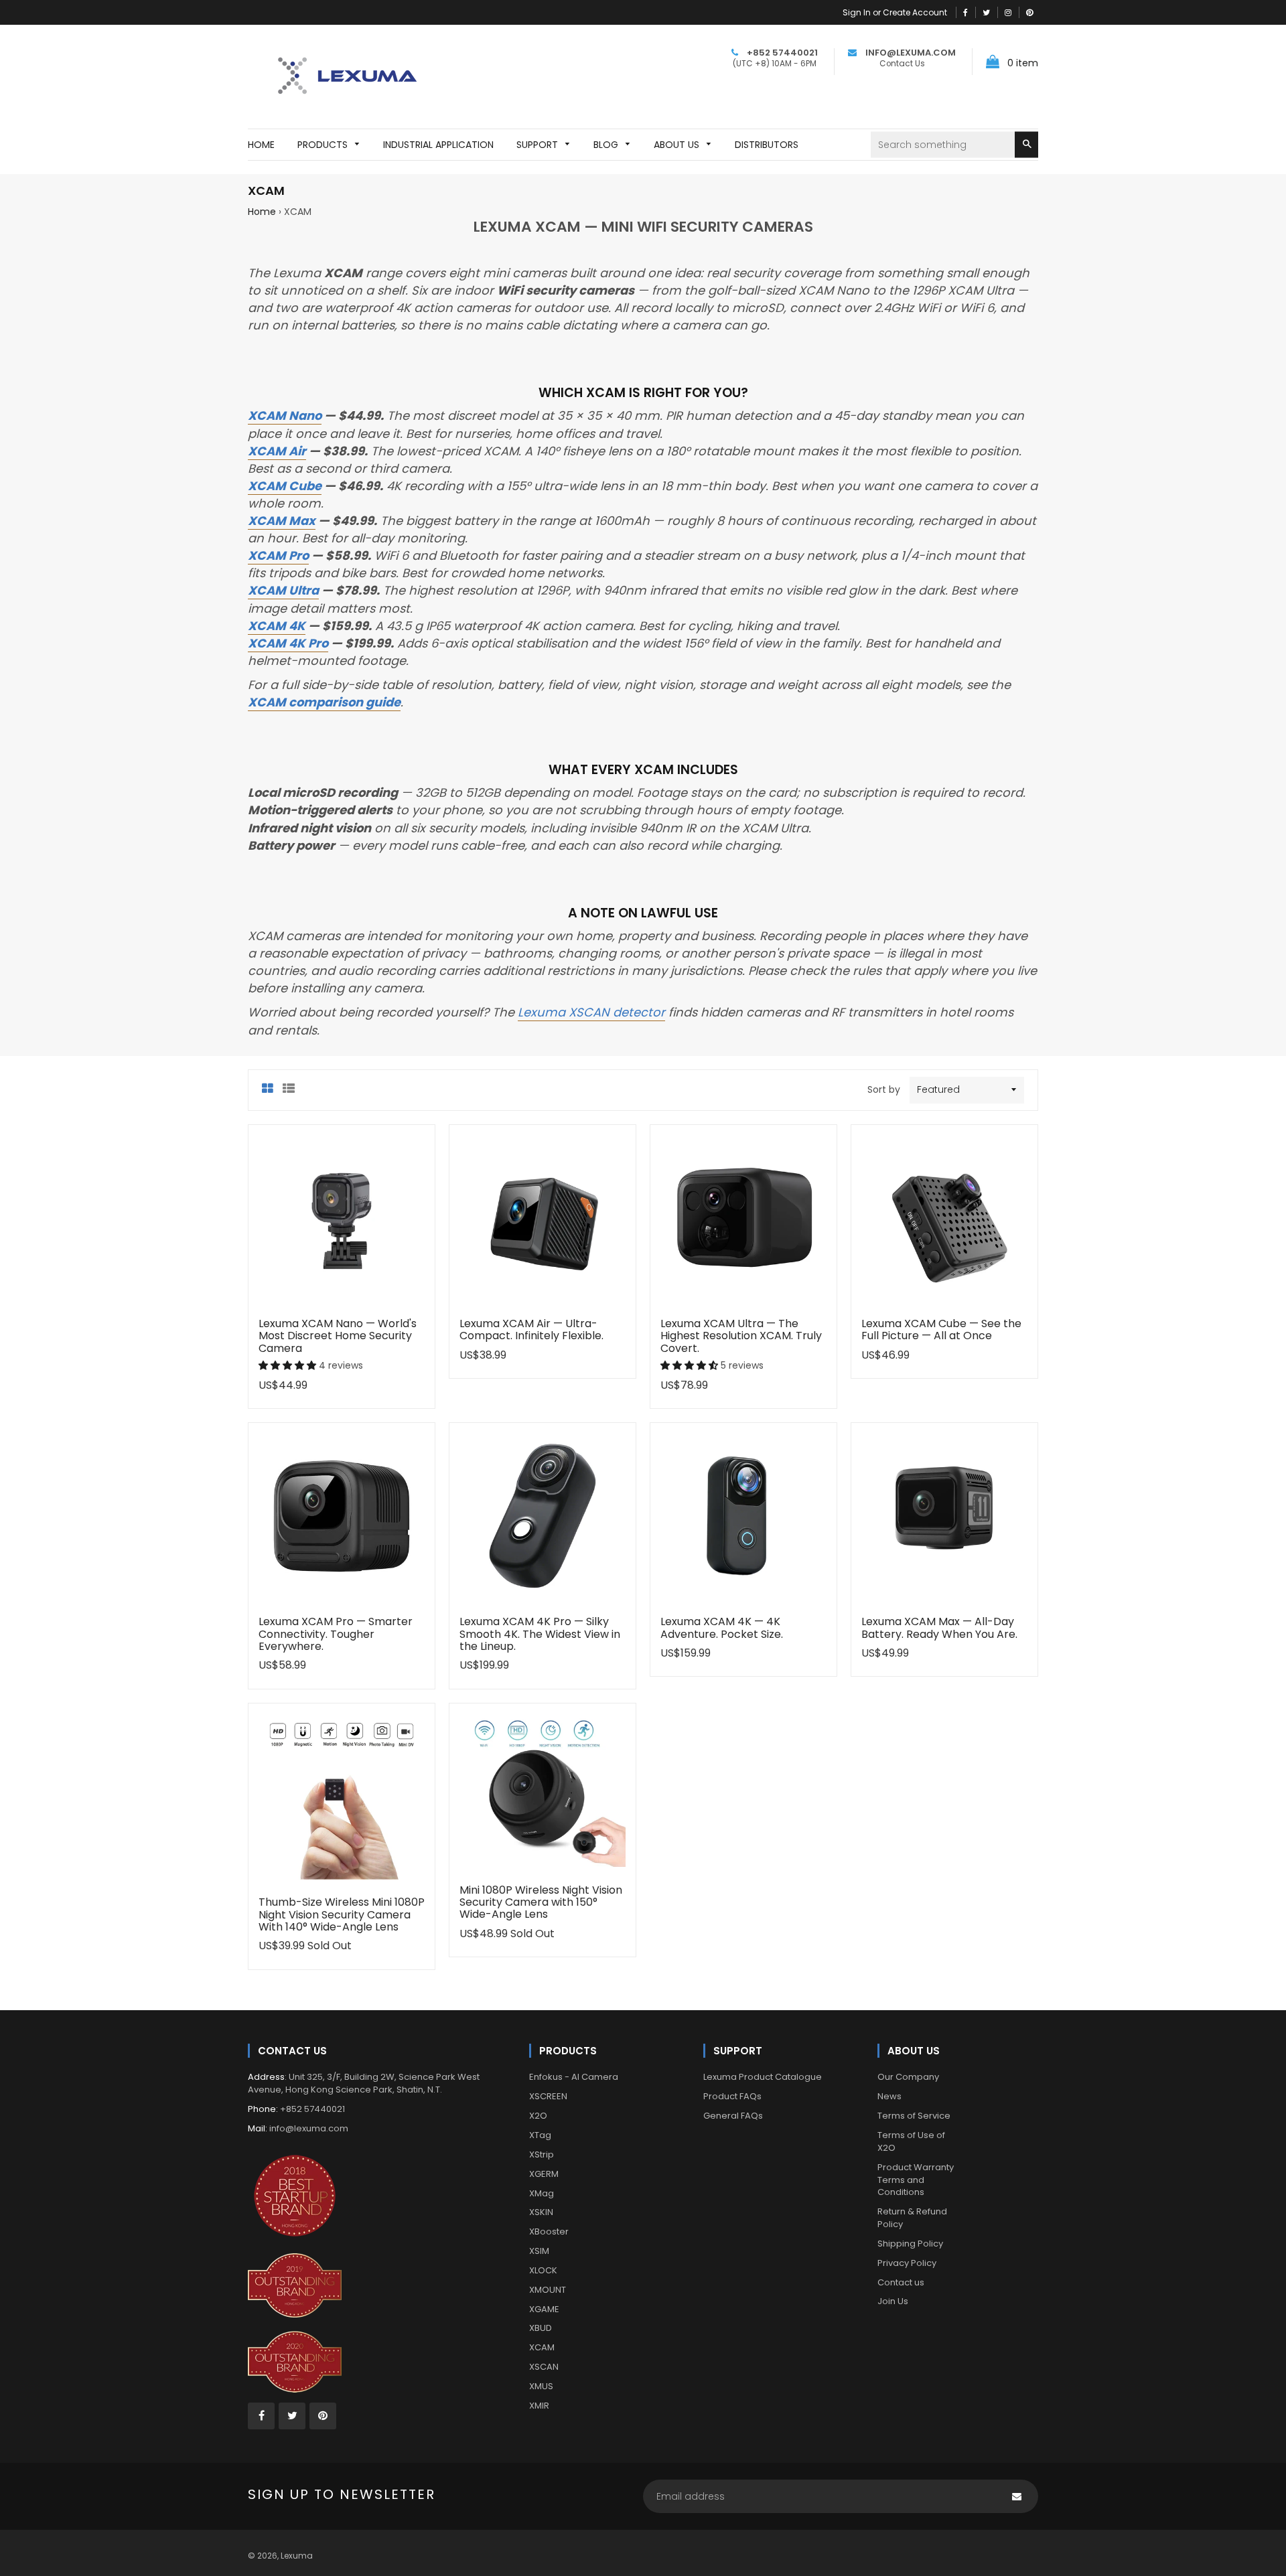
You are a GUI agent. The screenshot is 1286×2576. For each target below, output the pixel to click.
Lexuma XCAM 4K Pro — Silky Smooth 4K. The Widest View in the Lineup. (540, 1634)
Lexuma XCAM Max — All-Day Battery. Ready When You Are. (939, 1627)
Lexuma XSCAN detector (591, 1012)
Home (262, 212)
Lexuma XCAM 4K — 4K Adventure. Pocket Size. (722, 1627)
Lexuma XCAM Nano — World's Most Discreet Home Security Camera (338, 1336)
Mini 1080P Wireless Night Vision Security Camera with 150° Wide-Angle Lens (541, 1902)
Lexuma (297, 2556)
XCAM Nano (285, 415)
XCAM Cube (285, 486)
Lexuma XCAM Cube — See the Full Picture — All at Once (941, 1330)
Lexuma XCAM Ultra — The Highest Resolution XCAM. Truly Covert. (741, 1336)
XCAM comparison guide (324, 702)
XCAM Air (277, 451)
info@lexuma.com (309, 2128)
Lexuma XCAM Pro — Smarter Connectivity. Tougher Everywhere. (336, 1634)
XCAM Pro (278, 555)
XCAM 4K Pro (288, 643)
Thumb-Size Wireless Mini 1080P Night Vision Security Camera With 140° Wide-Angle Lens (342, 1914)
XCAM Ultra (283, 590)
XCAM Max (282, 521)
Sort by (884, 1089)
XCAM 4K (277, 626)
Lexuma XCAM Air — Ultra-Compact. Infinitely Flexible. (531, 1330)
